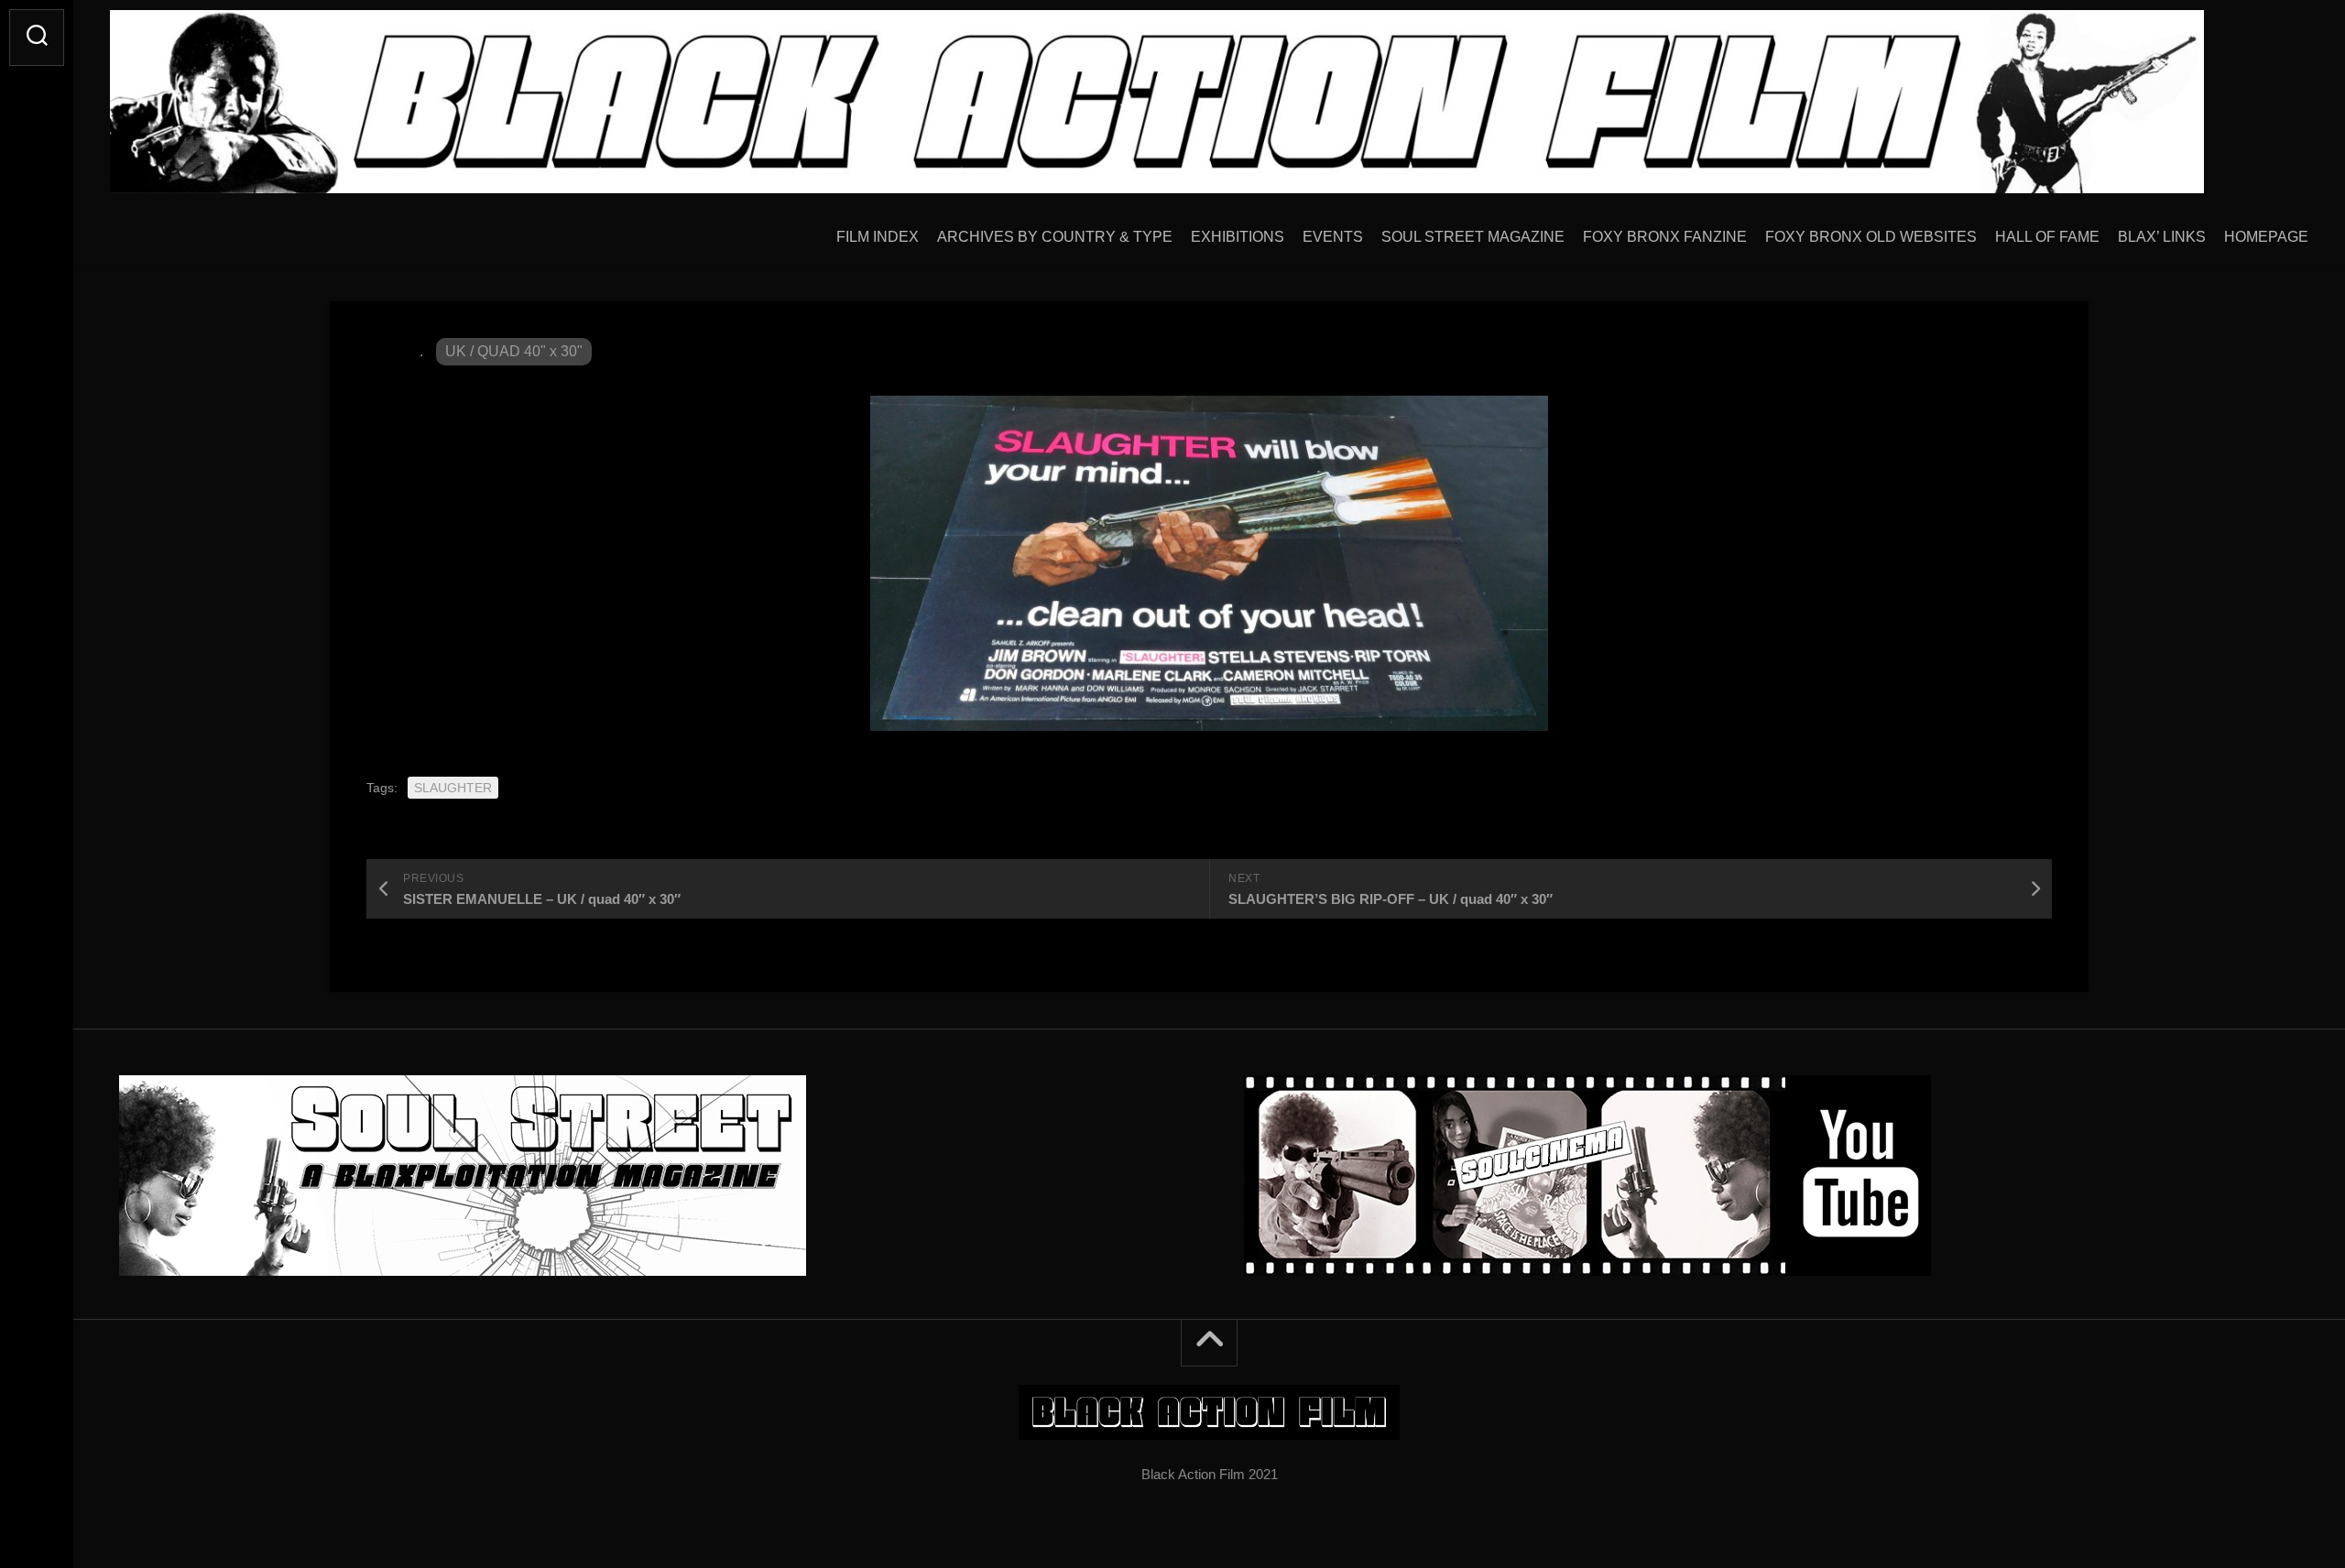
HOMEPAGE (2266, 237)
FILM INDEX (878, 237)
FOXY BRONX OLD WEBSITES (1871, 237)
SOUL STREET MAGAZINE (1473, 237)
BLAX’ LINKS (2162, 237)
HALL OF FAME (2047, 237)
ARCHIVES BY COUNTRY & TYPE (1055, 237)
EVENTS (1333, 237)
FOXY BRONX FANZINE (1665, 237)
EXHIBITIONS (1238, 237)
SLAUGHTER (453, 788)
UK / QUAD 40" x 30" (514, 351)
